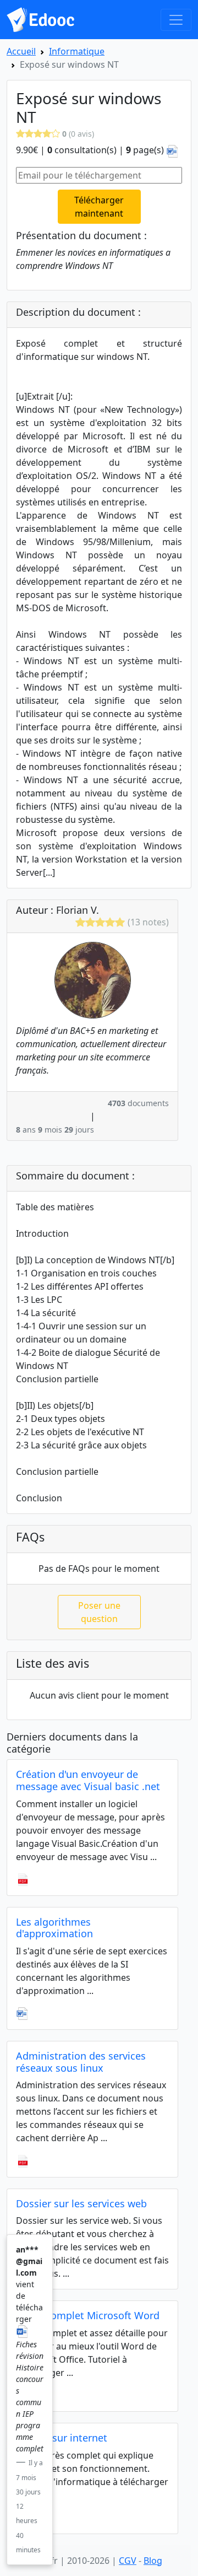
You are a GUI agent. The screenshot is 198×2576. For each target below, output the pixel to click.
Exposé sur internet (62, 2438)
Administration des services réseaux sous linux (81, 2062)
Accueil (21, 51)
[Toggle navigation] (176, 20)
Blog (153, 2561)
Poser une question (99, 1612)
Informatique (77, 51)
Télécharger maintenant (99, 207)
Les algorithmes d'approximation (54, 1928)
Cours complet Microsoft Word (88, 2315)
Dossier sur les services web (81, 2203)
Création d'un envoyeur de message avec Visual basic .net (88, 1780)
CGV (128, 2561)
